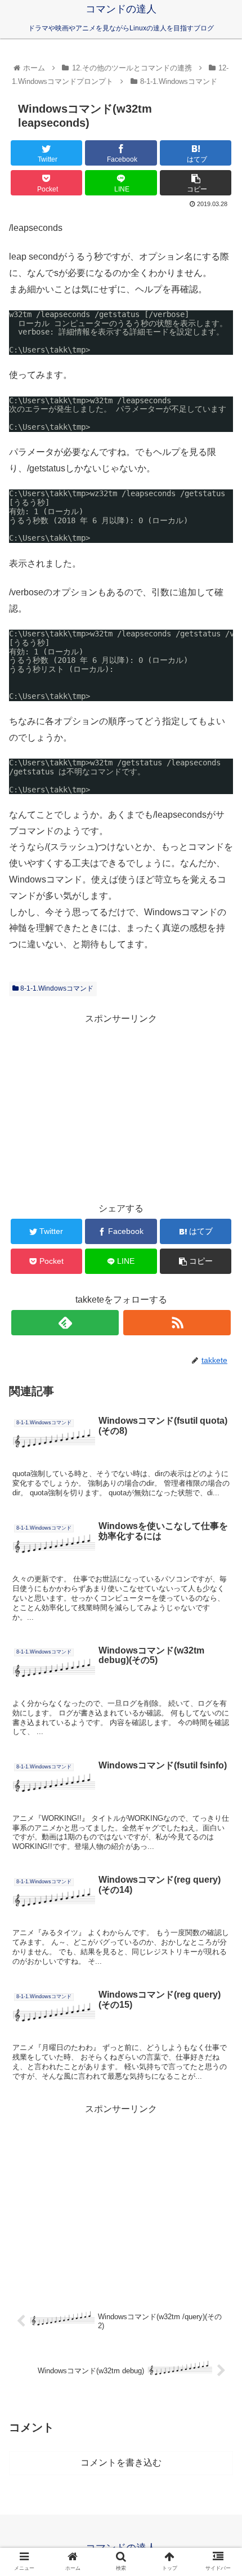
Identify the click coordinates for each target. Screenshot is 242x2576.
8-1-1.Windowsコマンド (56, 988)
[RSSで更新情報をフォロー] (177, 1323)
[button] (219, 1555)
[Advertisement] (121, 1106)
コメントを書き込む (121, 2463)
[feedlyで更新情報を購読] (65, 1323)
